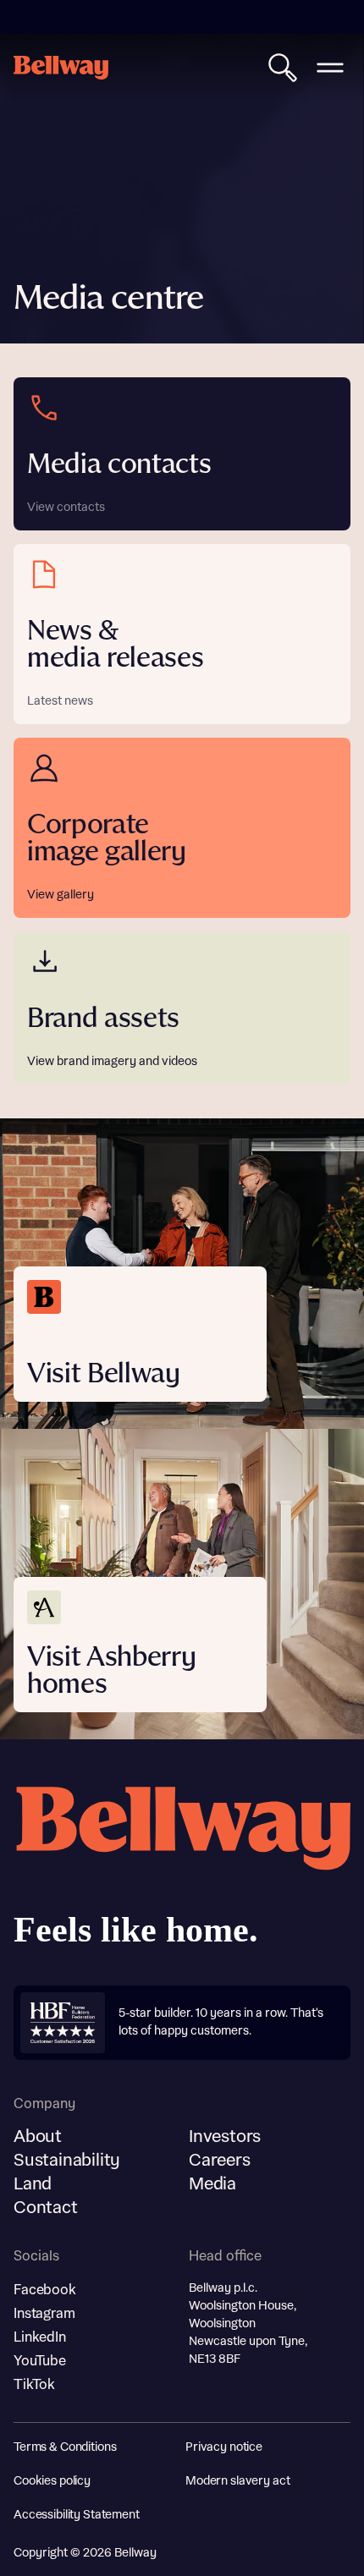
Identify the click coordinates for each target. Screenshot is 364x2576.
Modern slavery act (237, 2481)
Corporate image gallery (107, 839)
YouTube (40, 2361)
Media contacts (119, 465)
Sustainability (67, 2161)
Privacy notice (224, 2447)
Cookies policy (52, 2481)
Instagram (44, 2314)
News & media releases (116, 645)
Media (212, 2184)
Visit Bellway (104, 1374)
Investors (225, 2137)
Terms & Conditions (65, 2447)
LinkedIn (40, 2337)
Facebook (45, 2290)
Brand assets (103, 1019)
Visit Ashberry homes (112, 1671)
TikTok (34, 2385)
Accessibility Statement (77, 2515)
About (38, 2137)
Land (33, 2184)
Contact (46, 2208)
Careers (220, 2161)
